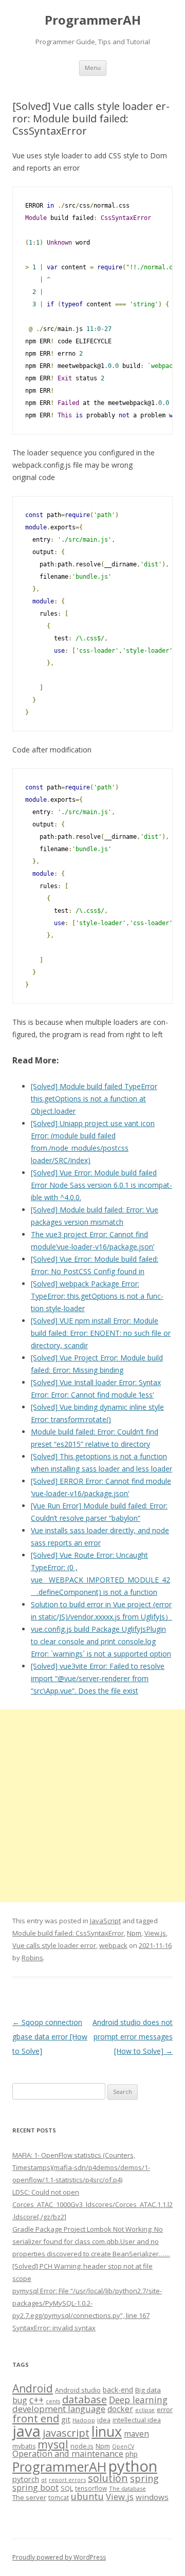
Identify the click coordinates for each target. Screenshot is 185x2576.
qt (44, 2480)
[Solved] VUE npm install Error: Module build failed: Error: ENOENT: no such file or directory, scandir (101, 1333)
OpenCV (123, 2446)
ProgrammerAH (93, 20)
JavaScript (105, 1921)
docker (120, 2409)
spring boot (35, 2488)
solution (108, 2478)
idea (104, 2420)
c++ (36, 2400)
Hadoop (84, 2420)
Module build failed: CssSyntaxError (68, 1933)
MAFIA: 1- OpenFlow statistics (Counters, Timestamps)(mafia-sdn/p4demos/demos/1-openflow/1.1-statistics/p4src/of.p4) (81, 2167)
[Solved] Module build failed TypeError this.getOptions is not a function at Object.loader (94, 1099)
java (26, 2431)
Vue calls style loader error (54, 1945)
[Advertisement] (92, 1806)
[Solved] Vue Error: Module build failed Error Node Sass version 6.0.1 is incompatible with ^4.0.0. (101, 1185)
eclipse (145, 2410)
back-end (118, 2390)
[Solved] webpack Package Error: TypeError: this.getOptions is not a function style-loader (97, 1296)
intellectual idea (137, 2420)
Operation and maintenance (68, 2454)
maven (136, 2434)
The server (29, 2497)
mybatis (24, 2446)
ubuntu (87, 2496)
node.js (82, 2446)
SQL (67, 2488)
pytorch (26, 2479)
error (165, 2409)
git (66, 2419)
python (133, 2466)
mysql (53, 2444)
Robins (32, 1958)
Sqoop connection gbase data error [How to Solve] (50, 2037)
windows (152, 2497)
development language (59, 2409)
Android (33, 2388)
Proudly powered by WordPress (59, 2557)
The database (127, 2488)
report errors (67, 2480)
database (85, 2399)
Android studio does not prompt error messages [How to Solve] (133, 2037)
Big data (148, 2390)
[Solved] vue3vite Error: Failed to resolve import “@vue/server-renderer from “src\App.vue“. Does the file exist (98, 1678)
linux (107, 2431)
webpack (113, 1945)
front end (36, 2418)
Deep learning (138, 2400)
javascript (66, 2433)
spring (144, 2478)
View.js (155, 1933)
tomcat (59, 2497)
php (132, 2454)
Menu (93, 68)
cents (53, 2401)
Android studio (78, 2390)
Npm (134, 1933)
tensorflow (91, 2488)
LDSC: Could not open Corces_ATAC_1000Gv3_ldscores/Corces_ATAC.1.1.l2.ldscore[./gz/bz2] (92, 2204)
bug (20, 2400)
